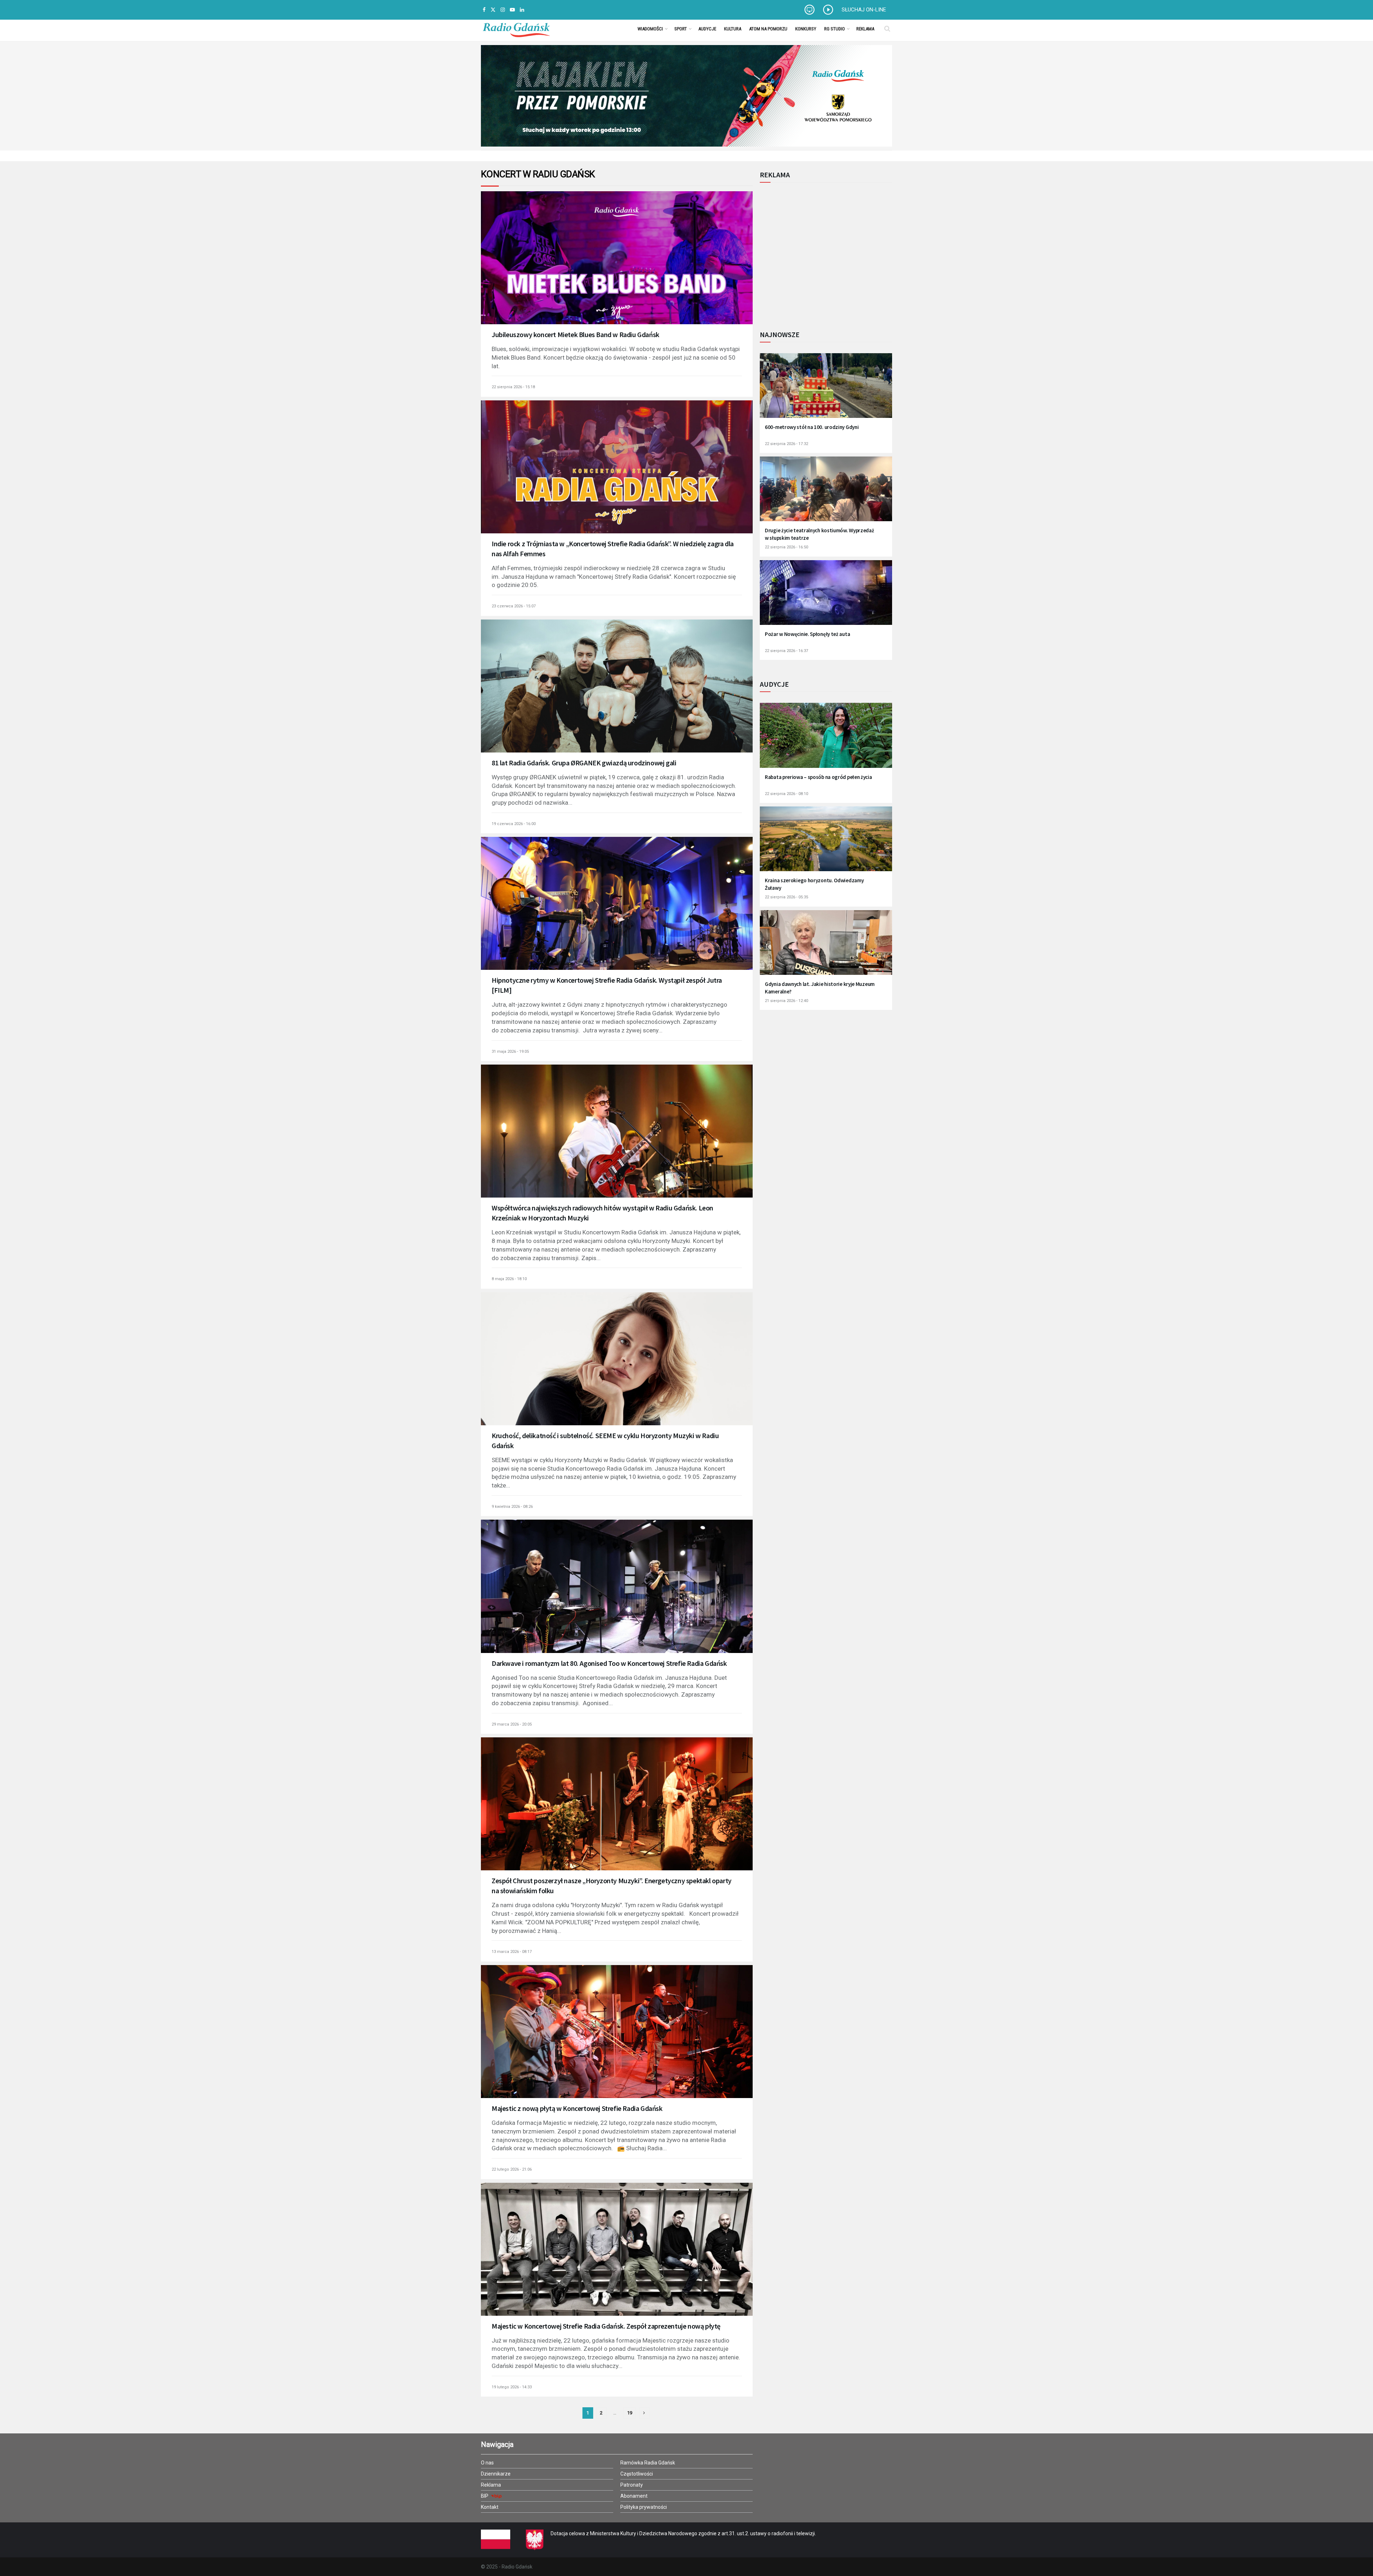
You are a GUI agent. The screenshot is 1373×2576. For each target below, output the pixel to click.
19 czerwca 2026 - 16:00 (514, 824)
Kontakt (490, 2507)
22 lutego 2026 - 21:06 (512, 2169)
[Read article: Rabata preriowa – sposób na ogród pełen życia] (826, 740)
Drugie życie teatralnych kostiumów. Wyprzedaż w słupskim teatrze (820, 534)
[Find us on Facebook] (484, 10)
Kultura (733, 29)
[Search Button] (887, 29)
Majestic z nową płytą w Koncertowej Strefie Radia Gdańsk (577, 2108)
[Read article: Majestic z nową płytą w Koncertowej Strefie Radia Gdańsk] (617, 2041)
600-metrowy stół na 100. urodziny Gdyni (812, 427)
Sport (681, 29)
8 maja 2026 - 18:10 (509, 1279)
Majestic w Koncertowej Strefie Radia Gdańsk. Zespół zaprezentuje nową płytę (606, 2326)
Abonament (634, 2496)
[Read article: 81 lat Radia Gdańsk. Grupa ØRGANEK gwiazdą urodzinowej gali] (617, 696)
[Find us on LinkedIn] (522, 10)
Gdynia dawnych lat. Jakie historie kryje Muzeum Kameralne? (820, 988)
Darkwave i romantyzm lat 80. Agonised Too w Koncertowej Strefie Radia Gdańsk (609, 1663)
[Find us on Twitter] (493, 10)
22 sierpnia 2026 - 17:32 (786, 444)
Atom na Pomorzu (768, 29)
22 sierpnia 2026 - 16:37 (786, 651)
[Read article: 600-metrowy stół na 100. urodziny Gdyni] (826, 390)
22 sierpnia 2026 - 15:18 (513, 387)
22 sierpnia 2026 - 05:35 (786, 897)
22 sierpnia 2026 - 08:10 (786, 794)
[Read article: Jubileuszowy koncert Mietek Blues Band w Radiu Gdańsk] (617, 267)
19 (630, 2413)
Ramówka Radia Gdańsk (648, 2463)
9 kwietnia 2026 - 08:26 (512, 1507)
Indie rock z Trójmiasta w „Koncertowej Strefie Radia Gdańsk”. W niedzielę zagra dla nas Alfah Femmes (613, 549)
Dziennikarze (496, 2474)
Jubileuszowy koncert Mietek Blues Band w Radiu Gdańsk (575, 334)
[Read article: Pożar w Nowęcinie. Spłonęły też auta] (826, 597)
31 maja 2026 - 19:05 (510, 1052)
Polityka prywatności (644, 2507)
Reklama (865, 29)
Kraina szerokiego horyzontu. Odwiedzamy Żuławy (814, 884)
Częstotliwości (637, 2474)
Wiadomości (650, 29)
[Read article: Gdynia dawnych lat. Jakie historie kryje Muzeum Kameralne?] (826, 947)
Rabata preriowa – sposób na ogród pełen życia (818, 777)
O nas (487, 2463)
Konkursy (806, 29)
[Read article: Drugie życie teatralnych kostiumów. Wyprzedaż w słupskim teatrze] (826, 494)
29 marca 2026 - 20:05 (512, 1724)
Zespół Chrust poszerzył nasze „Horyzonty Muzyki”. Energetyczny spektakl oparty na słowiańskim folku (612, 1886)
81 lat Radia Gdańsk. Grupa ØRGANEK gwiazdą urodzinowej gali (584, 763)
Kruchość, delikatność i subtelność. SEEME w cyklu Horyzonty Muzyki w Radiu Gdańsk (605, 1440)
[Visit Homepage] (516, 29)
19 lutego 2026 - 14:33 (512, 2387)
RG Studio (835, 29)
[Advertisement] (819, 252)
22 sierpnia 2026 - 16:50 (786, 547)
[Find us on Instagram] (503, 10)
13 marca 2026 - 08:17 (512, 1952)
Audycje (707, 29)
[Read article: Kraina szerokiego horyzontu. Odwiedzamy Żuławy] (826, 843)
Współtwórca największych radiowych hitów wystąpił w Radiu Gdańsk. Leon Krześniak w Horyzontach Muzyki (602, 1213)
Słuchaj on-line (864, 10)
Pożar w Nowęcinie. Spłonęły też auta (807, 634)
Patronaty (632, 2485)
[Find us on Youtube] (512, 10)
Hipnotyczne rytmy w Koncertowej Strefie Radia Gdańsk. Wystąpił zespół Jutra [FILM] (607, 985)
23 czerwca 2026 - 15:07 (514, 606)
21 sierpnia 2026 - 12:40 (786, 1001)
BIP (485, 2496)
